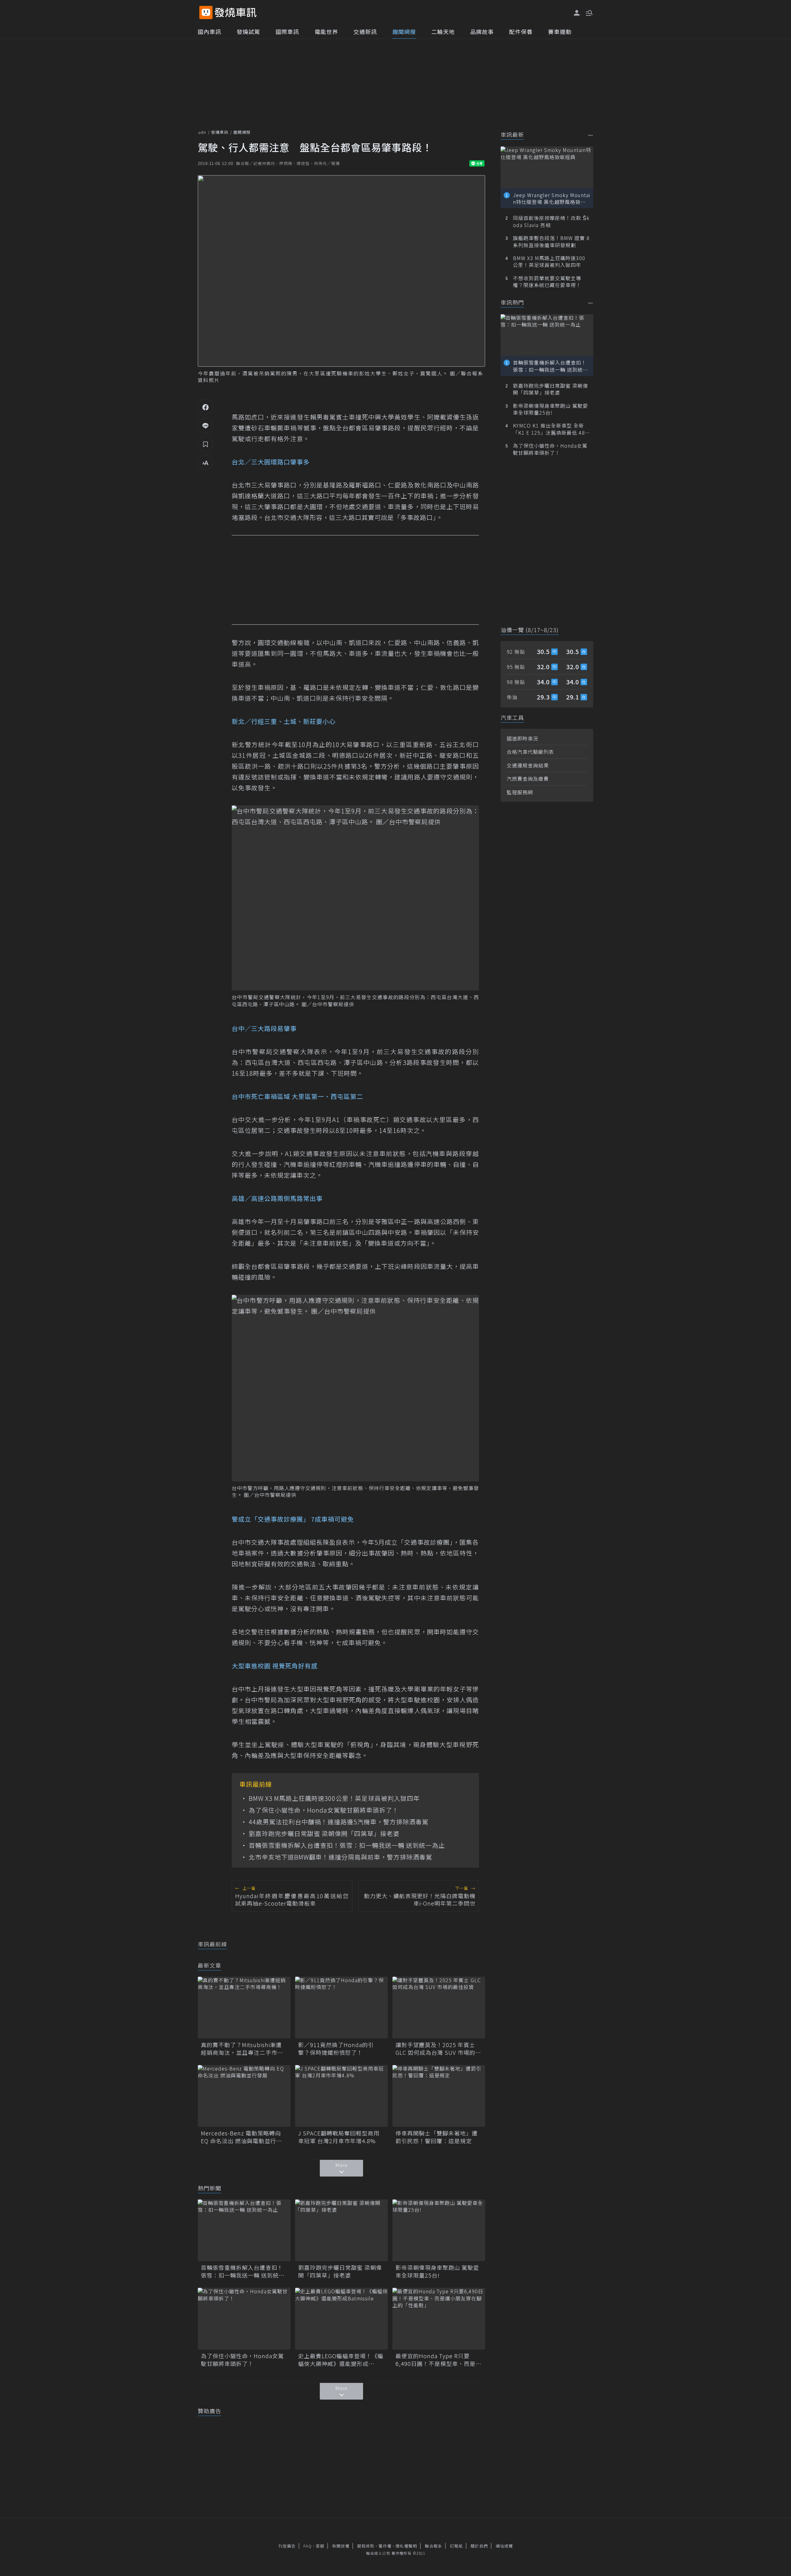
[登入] (577, 13)
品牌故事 (482, 32)
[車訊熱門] (591, 303)
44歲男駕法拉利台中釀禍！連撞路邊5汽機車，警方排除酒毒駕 (339, 1822)
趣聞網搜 (404, 32)
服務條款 (366, 2546)
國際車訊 (287, 32)
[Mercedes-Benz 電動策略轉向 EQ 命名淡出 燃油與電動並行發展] (244, 2096)
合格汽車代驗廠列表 (530, 752)
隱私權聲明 (406, 2546)
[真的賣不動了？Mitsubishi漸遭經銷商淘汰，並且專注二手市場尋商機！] (244, 2008)
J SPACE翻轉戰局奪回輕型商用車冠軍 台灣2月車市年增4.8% (339, 2137)
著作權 (385, 2546)
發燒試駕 (248, 32)
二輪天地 (443, 32)
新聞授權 (341, 2546)
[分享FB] (205, 407)
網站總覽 (504, 2546)
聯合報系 (434, 2546)
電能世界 (326, 32)
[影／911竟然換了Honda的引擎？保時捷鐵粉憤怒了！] (341, 2008)
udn (202, 132)
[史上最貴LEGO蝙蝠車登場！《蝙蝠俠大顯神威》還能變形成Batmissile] (341, 2319)
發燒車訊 (220, 132)
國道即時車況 (522, 738)
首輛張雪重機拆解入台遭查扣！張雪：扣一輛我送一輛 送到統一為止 (347, 1845)
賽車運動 (560, 32)
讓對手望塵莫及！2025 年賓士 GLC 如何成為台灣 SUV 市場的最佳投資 (438, 2049)
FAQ (308, 2546)
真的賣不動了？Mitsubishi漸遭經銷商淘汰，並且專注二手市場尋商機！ (242, 2049)
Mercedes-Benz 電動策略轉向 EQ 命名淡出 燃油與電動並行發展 (241, 2137)
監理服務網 (520, 792)
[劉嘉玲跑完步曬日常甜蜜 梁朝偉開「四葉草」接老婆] (341, 2230)
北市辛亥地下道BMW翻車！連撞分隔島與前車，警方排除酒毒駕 (341, 1857)
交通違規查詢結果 (528, 765)
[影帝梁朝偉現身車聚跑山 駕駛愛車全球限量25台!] (439, 2230)
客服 (320, 2546)
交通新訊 (365, 32)
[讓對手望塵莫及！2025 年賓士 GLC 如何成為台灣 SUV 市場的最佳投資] (439, 2008)
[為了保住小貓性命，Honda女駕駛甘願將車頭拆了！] (244, 2319)
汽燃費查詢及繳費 (528, 779)
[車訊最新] (591, 135)
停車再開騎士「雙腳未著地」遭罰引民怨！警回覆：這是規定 (437, 2137)
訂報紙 (456, 2546)
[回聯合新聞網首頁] (206, 13)
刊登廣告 (287, 2546)
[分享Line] (205, 425)
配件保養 (521, 32)
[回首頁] (236, 13)
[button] (589, 12)
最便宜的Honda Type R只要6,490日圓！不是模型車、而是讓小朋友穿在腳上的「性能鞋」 (438, 2360)
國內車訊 (209, 32)
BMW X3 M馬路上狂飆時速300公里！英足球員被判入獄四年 (334, 1798)
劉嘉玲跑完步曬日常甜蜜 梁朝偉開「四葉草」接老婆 (324, 1834)
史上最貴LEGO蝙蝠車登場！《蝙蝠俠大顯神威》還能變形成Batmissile (341, 2360)
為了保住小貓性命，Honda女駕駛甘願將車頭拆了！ (324, 1810)
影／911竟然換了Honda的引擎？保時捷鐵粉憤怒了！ (336, 2049)
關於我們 (479, 2546)
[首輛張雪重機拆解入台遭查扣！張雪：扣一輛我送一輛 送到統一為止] (244, 2230)
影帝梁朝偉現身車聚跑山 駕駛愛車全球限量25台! (437, 2271)
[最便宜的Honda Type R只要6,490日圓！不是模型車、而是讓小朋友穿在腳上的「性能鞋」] (439, 2319)
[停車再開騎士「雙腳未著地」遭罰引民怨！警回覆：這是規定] (439, 2096)
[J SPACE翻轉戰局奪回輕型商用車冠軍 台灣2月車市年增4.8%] (341, 2096)
